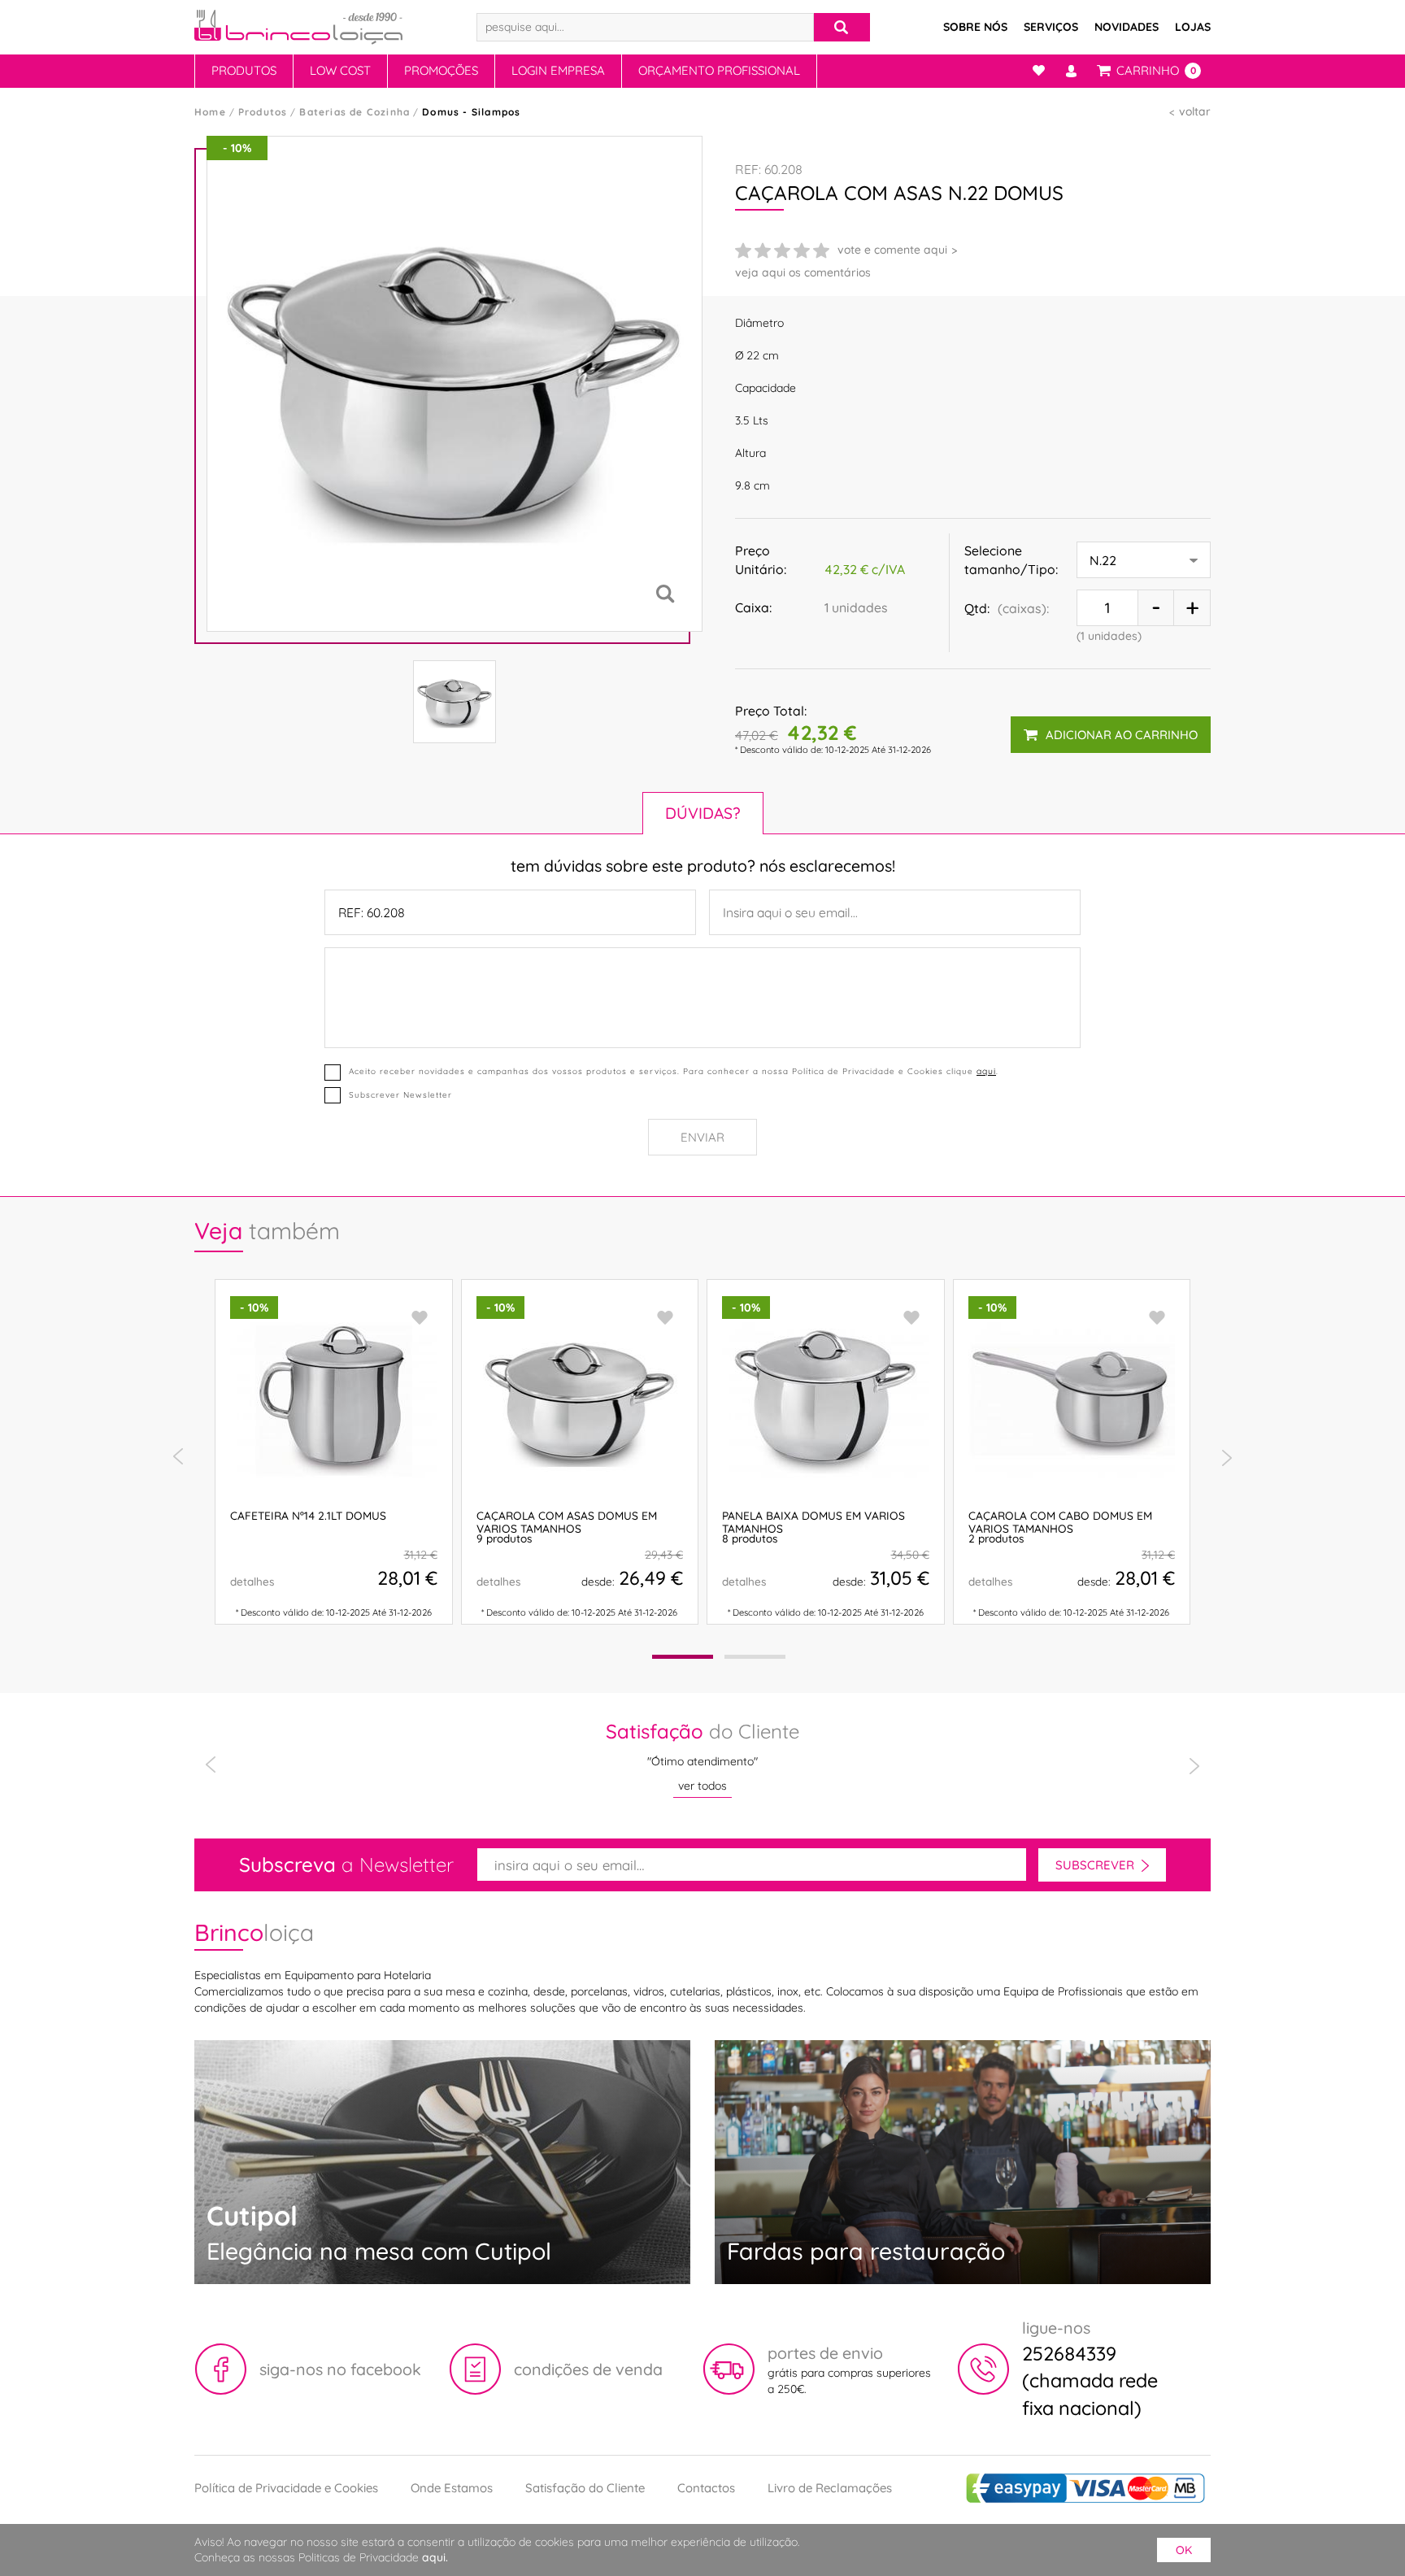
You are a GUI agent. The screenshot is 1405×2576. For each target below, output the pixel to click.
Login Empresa (558, 70)
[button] (683, 1657)
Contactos (706, 2488)
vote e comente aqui (892, 250)
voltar (1195, 111)
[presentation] (178, 1457)
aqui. (435, 2557)
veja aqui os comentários (803, 272)
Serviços (1051, 27)
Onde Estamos (452, 2488)
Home (210, 112)
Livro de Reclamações (830, 2488)
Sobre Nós (975, 27)
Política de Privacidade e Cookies (286, 2488)
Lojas (1193, 27)
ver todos (702, 1786)
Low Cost (340, 70)
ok (1184, 2550)
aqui (986, 1071)
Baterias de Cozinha (355, 112)
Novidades (1127, 27)
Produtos (244, 70)
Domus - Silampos (471, 112)
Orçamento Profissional (719, 70)
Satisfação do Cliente (585, 2488)
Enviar (702, 1137)
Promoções (441, 70)
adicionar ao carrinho (1122, 735)
